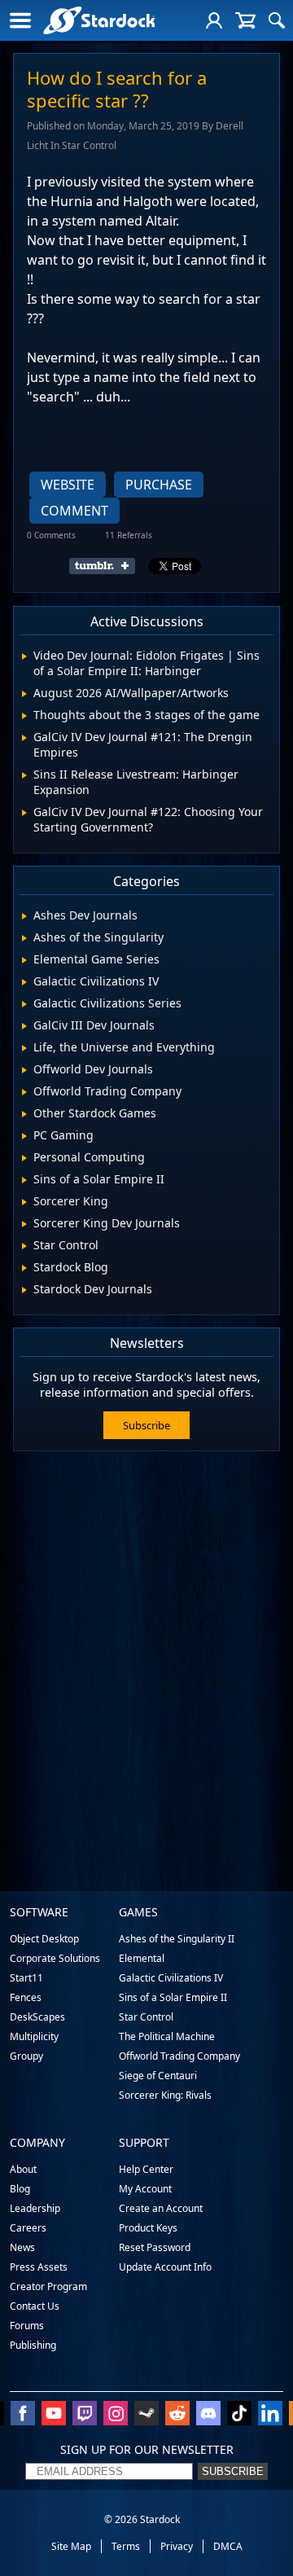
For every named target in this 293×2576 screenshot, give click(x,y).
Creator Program (48, 2286)
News (22, 2247)
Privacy (177, 2546)
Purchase (159, 485)
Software (39, 1912)
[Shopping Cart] (245, 20)
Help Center (146, 2169)
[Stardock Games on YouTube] (54, 2415)
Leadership (35, 2208)
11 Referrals (129, 535)
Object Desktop (44, 1939)
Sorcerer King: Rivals (165, 2095)
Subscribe (146, 1425)
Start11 (26, 1978)
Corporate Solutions (55, 1958)
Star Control (146, 2017)
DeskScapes (37, 2017)
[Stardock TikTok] (239, 2415)
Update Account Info (165, 2267)
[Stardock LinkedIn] (270, 2415)
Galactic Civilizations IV (171, 1978)
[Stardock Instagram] (116, 2415)
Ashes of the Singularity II (177, 1939)
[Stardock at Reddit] (177, 2415)
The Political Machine (167, 2036)
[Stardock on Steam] (146, 2415)
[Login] (214, 20)
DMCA (228, 2546)
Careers (28, 2228)
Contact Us (35, 2306)
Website (68, 485)
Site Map (71, 2546)
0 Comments (51, 535)
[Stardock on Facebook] (23, 2415)
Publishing (33, 2345)
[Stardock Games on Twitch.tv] (85, 2415)
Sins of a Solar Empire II (173, 1997)
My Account (145, 2189)
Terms (126, 2546)
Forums (27, 2326)
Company (37, 2142)
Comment (74, 511)
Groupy (26, 2056)
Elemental (142, 1958)
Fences (26, 1997)
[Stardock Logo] (99, 20)
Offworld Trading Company (179, 2056)
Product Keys (148, 2228)
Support (144, 2142)
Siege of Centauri (158, 2076)
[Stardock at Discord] (208, 2415)
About (23, 2169)
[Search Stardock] (277, 20)
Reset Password (155, 2247)
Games (138, 1912)
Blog (20, 2189)
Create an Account (161, 2208)
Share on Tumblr (107, 566)
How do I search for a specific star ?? (117, 89)
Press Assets (39, 2267)
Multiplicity (34, 2036)
